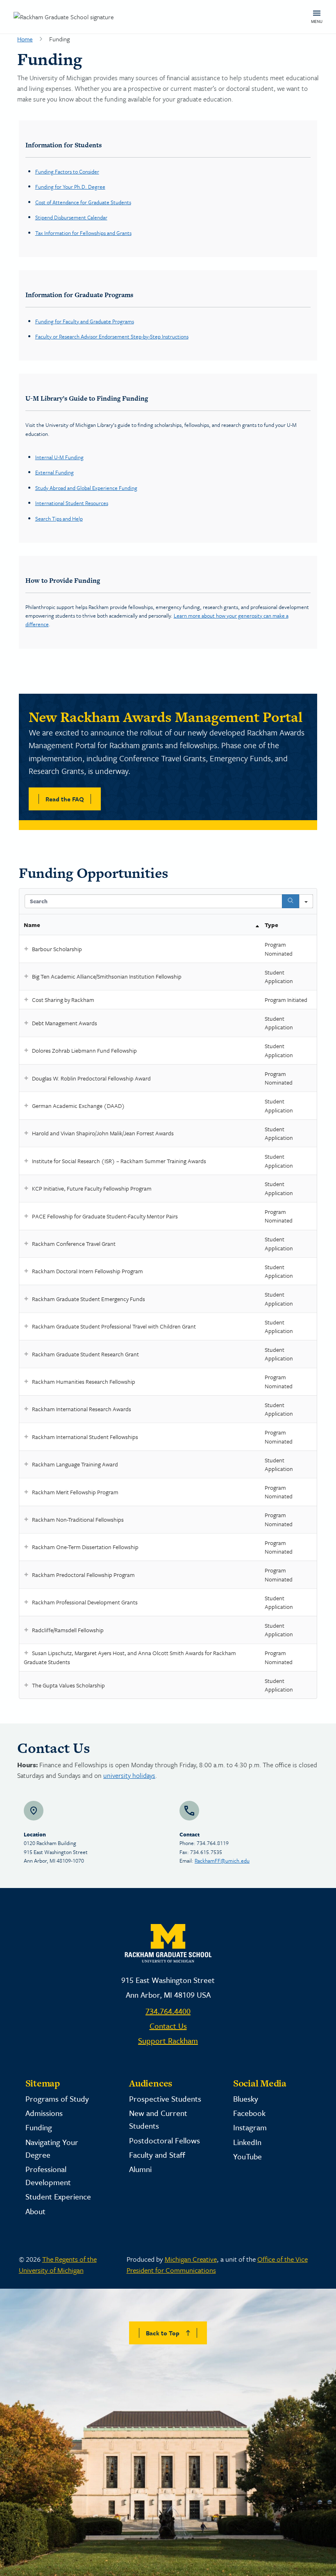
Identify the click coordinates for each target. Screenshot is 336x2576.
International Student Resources (72, 503)
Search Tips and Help (59, 519)
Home (25, 39)
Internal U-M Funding (59, 457)
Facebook (249, 2113)
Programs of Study (57, 2099)
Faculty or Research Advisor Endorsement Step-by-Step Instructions (112, 336)
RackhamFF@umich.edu (222, 1861)
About (35, 2211)
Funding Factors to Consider (67, 171)
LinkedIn (247, 2142)
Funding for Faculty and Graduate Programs (85, 321)
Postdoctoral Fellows (165, 2140)
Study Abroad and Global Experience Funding (86, 488)
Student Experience (58, 2196)
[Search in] (306, 901)
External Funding (54, 472)
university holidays (129, 1775)
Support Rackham (168, 2040)
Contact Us (168, 2026)
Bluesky (246, 2099)
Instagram (250, 2127)
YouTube (247, 2156)
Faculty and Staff (157, 2155)
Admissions (44, 2113)
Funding (39, 2127)
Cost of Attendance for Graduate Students (83, 202)
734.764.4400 (168, 2011)
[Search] (291, 901)
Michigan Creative (191, 2259)
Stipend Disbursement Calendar (71, 217)
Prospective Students (165, 2099)
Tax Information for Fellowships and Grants (83, 233)
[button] (26, 949)
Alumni (140, 2169)
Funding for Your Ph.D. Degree (70, 187)
